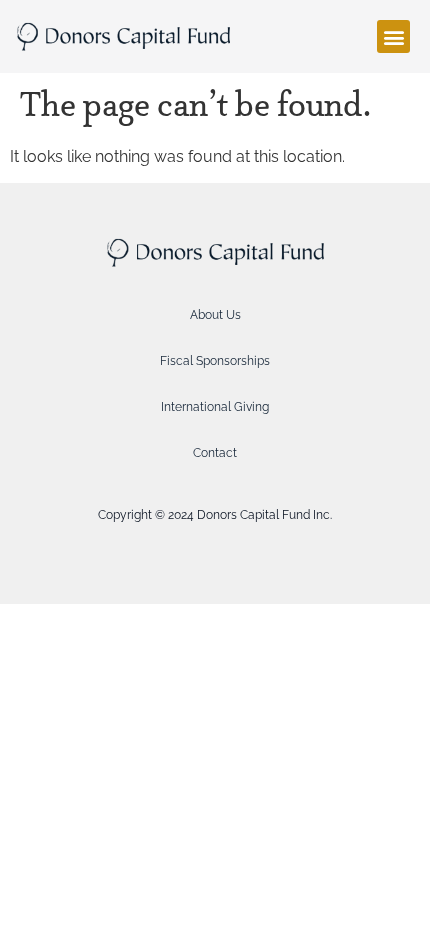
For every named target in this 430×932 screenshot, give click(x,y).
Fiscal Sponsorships (215, 361)
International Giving (215, 407)
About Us (215, 315)
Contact (215, 453)
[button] (393, 36)
